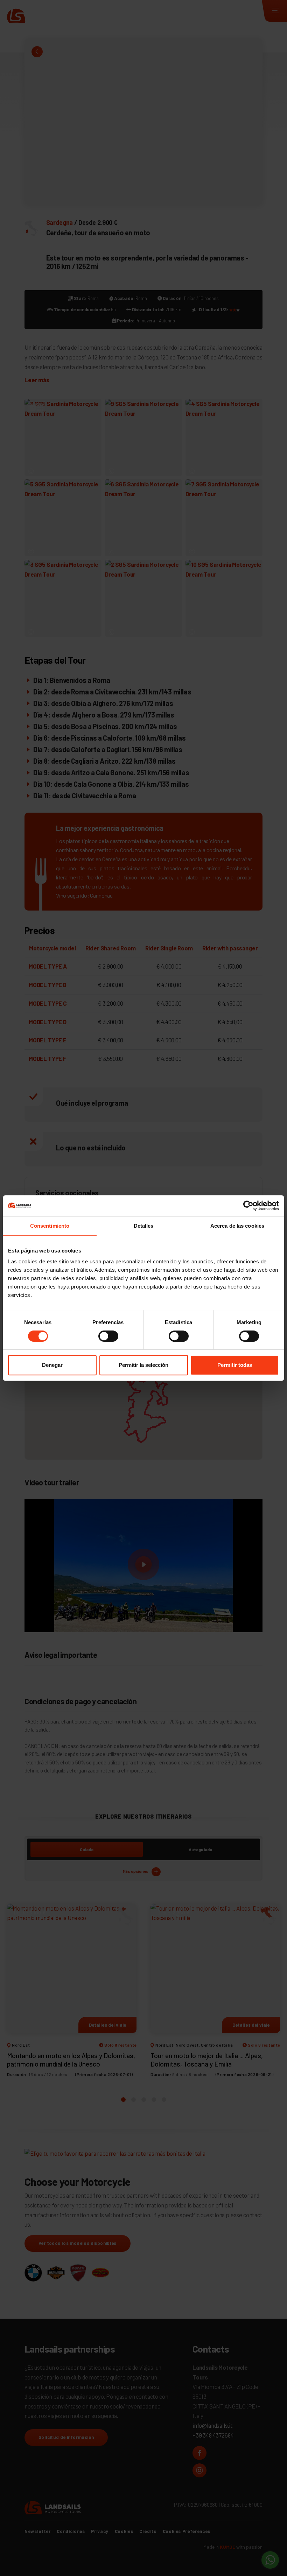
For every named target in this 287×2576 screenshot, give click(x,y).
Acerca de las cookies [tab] (237, 1226)
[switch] (108, 1336)
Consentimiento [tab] (50, 1226)
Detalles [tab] (144, 1226)
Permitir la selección (143, 1365)
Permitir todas (235, 1365)
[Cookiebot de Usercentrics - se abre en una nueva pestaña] (248, 1206)
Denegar (52, 1365)
